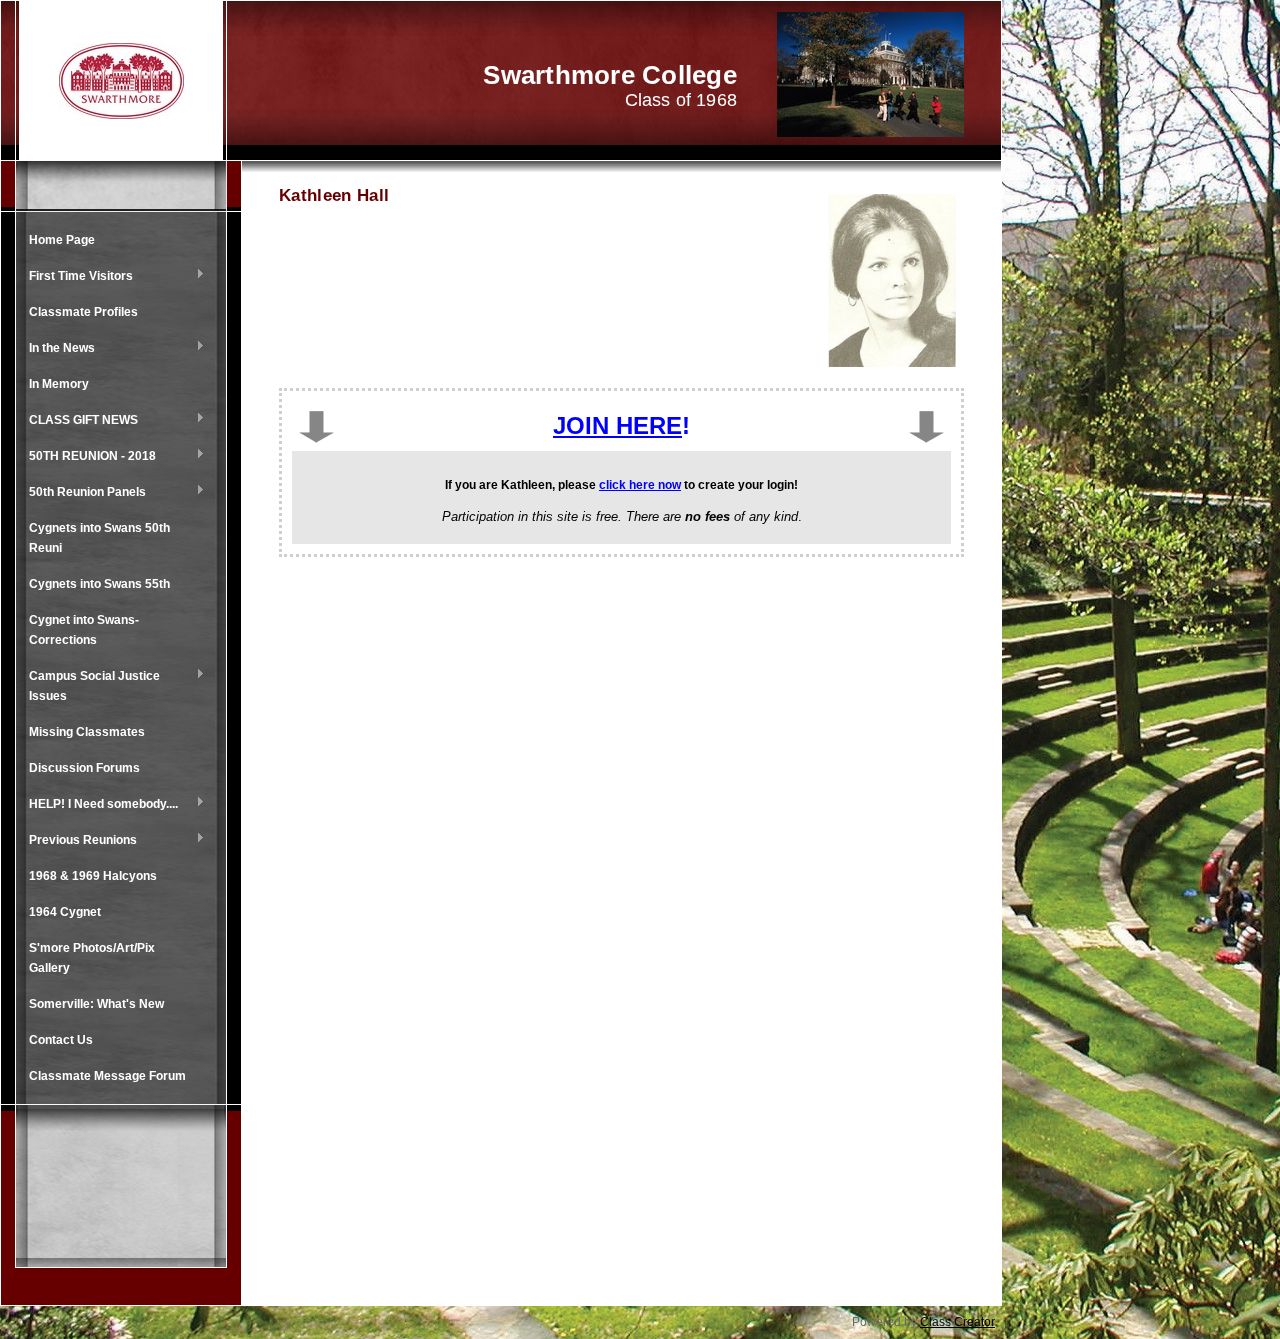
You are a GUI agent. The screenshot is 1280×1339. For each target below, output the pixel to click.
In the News (57, 349)
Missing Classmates (87, 732)
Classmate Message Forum (107, 1076)
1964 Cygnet (65, 912)
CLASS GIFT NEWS (78, 421)
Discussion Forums (84, 768)
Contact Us (61, 1040)
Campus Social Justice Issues (89, 686)
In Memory (59, 384)
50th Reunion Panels (82, 493)
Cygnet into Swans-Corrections (84, 630)
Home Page (62, 240)
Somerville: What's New (96, 1004)
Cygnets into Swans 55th (99, 584)
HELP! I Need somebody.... (98, 805)
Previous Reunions (78, 841)
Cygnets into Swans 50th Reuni (99, 538)
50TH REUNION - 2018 (87, 457)
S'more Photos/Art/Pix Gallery (92, 958)
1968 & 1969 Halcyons (93, 876)
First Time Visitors (76, 277)
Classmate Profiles (83, 312)
